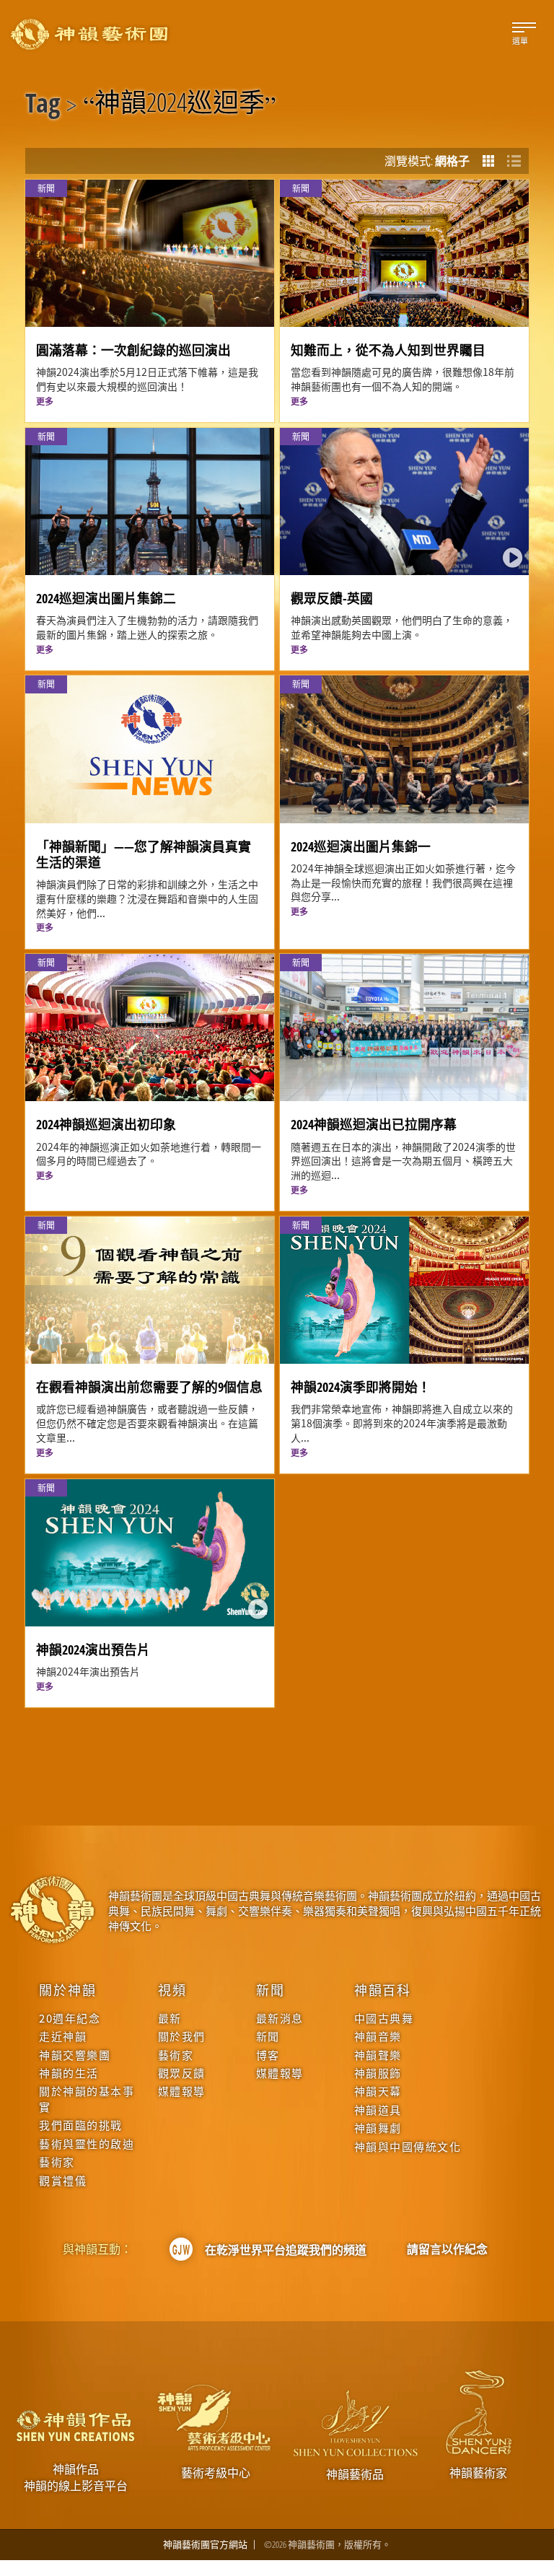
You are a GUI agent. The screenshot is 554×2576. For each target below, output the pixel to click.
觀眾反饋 (182, 2073)
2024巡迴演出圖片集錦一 (361, 846)
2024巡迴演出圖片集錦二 (106, 598)
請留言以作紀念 (447, 2249)
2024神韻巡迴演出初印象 (106, 1124)
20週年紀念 (70, 2018)
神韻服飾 (378, 2073)
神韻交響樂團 (75, 2055)
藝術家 (57, 2161)
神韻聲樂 (378, 2055)
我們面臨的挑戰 (81, 2125)
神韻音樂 (378, 2036)
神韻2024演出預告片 (93, 1650)
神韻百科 (383, 1989)
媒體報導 (182, 2091)
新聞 (271, 1989)
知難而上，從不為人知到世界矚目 (388, 350)
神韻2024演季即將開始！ (361, 1387)
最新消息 (280, 2018)
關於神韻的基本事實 (87, 2098)
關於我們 (182, 2036)
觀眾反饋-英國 (332, 598)
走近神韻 (63, 2036)
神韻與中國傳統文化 (408, 2146)
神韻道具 (378, 2110)
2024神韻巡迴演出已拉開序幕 (374, 1124)
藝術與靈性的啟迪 (87, 2143)
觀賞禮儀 (63, 2180)
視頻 (172, 1989)
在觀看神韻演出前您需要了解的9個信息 (149, 1387)
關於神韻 (67, 1989)
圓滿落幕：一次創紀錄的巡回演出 (133, 350)
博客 (268, 2055)
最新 (170, 2018)
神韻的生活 (69, 2073)
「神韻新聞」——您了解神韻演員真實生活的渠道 (144, 854)
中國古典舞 (384, 2018)
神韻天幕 (378, 2091)
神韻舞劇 (378, 2128)
